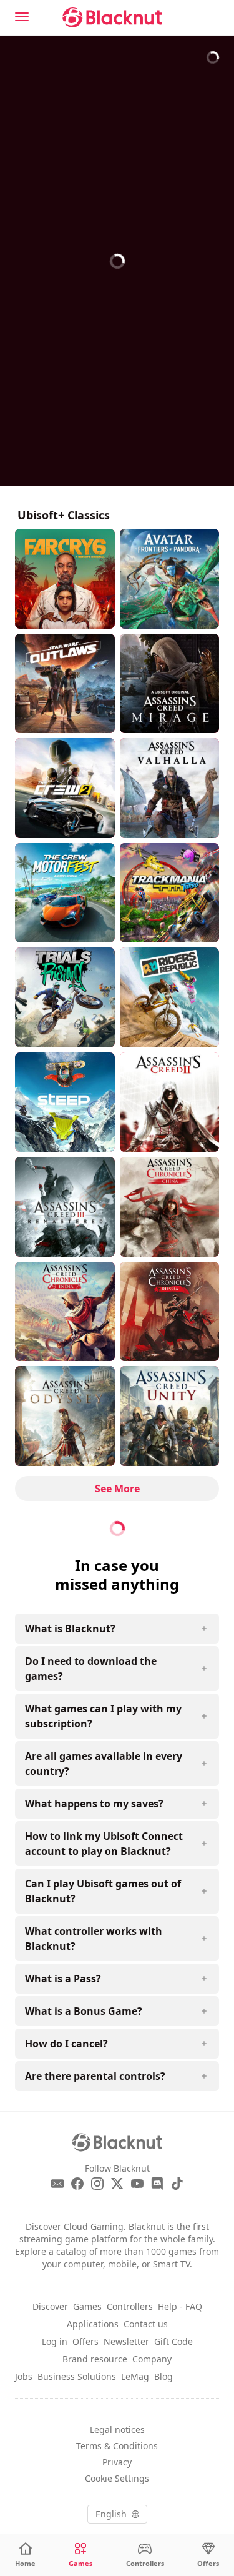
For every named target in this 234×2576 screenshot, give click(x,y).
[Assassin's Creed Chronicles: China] (170, 1207)
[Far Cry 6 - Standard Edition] (65, 579)
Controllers (130, 2306)
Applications (93, 2324)
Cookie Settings (117, 2478)
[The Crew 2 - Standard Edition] (65, 788)
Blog (163, 2376)
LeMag (135, 2376)
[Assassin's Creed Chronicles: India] (65, 1312)
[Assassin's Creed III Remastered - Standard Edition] (65, 1207)
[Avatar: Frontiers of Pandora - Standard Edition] (170, 579)
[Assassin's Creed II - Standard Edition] (170, 1102)
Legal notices (117, 2429)
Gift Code (173, 2341)
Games (87, 2306)
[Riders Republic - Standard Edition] (170, 997)
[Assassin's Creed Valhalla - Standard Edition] (170, 788)
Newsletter (126, 2341)
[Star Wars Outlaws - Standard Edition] (65, 684)
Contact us (146, 2324)
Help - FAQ (180, 2306)
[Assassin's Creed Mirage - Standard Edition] (170, 684)
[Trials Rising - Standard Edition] (65, 997)
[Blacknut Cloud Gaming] (112, 17)
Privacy (117, 2462)
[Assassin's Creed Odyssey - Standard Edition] (65, 1416)
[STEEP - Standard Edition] (65, 1102)
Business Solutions (77, 2376)
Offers (85, 2341)
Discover (50, 2306)
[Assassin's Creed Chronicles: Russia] (170, 1312)
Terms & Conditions (117, 2446)
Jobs (24, 2376)
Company (152, 2359)
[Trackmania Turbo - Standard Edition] (170, 893)
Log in (55, 2341)
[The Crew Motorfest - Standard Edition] (65, 893)
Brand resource (95, 2359)
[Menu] (22, 17)
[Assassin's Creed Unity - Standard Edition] (170, 1416)
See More (117, 1489)
